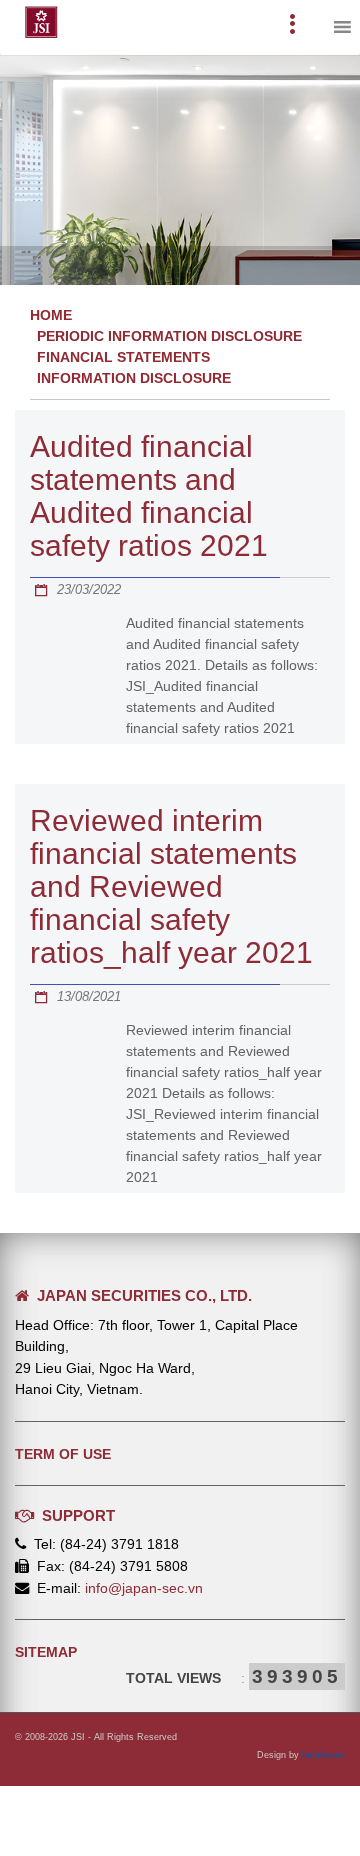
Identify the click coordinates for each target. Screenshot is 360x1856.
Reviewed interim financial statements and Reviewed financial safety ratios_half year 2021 (171, 886)
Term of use (63, 1454)
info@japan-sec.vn (144, 1588)
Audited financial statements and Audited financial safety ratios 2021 (149, 496)
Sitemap (46, 1652)
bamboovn (323, 1755)
